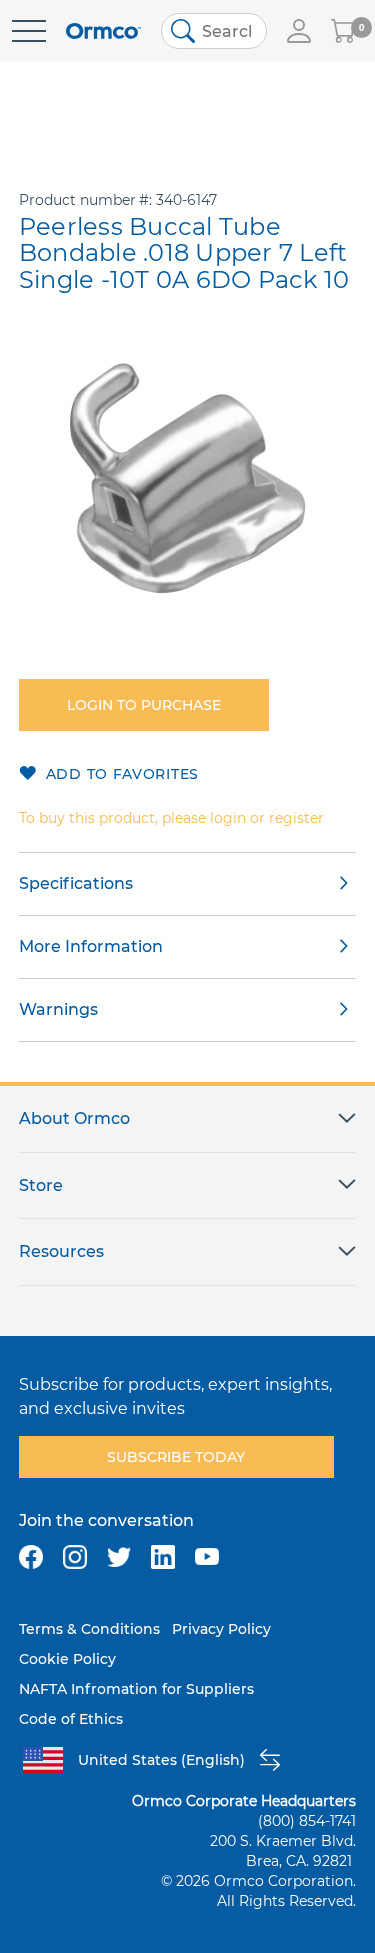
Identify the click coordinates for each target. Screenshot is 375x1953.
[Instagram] (75, 1557)
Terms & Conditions (89, 1629)
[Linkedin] (163, 1557)
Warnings (58, 1009)
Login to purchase (144, 705)
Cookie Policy (67, 1659)
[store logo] (103, 31)
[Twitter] (119, 1557)
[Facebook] (31, 1557)
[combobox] (214, 31)
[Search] (183, 31)
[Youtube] (207, 1557)
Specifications (76, 883)
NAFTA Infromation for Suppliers (136, 1689)
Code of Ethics (71, 1719)
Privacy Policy (221, 1629)
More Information (91, 946)
